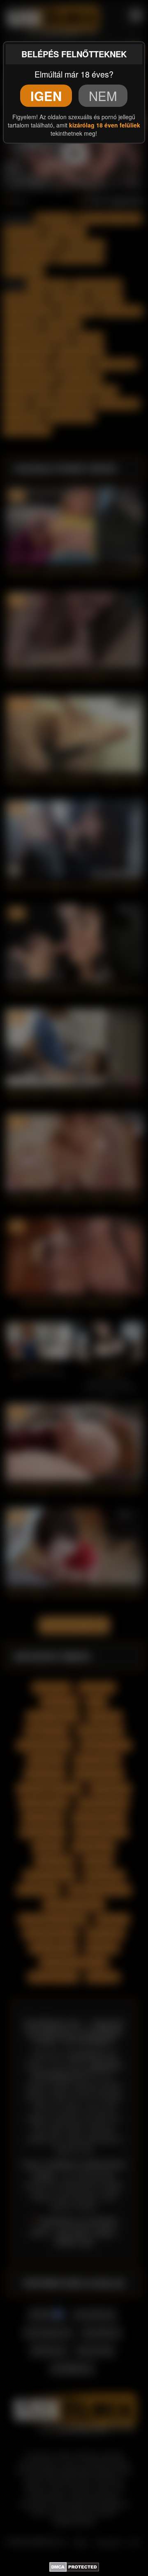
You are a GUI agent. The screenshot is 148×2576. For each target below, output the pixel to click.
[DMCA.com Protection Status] (74, 2566)
